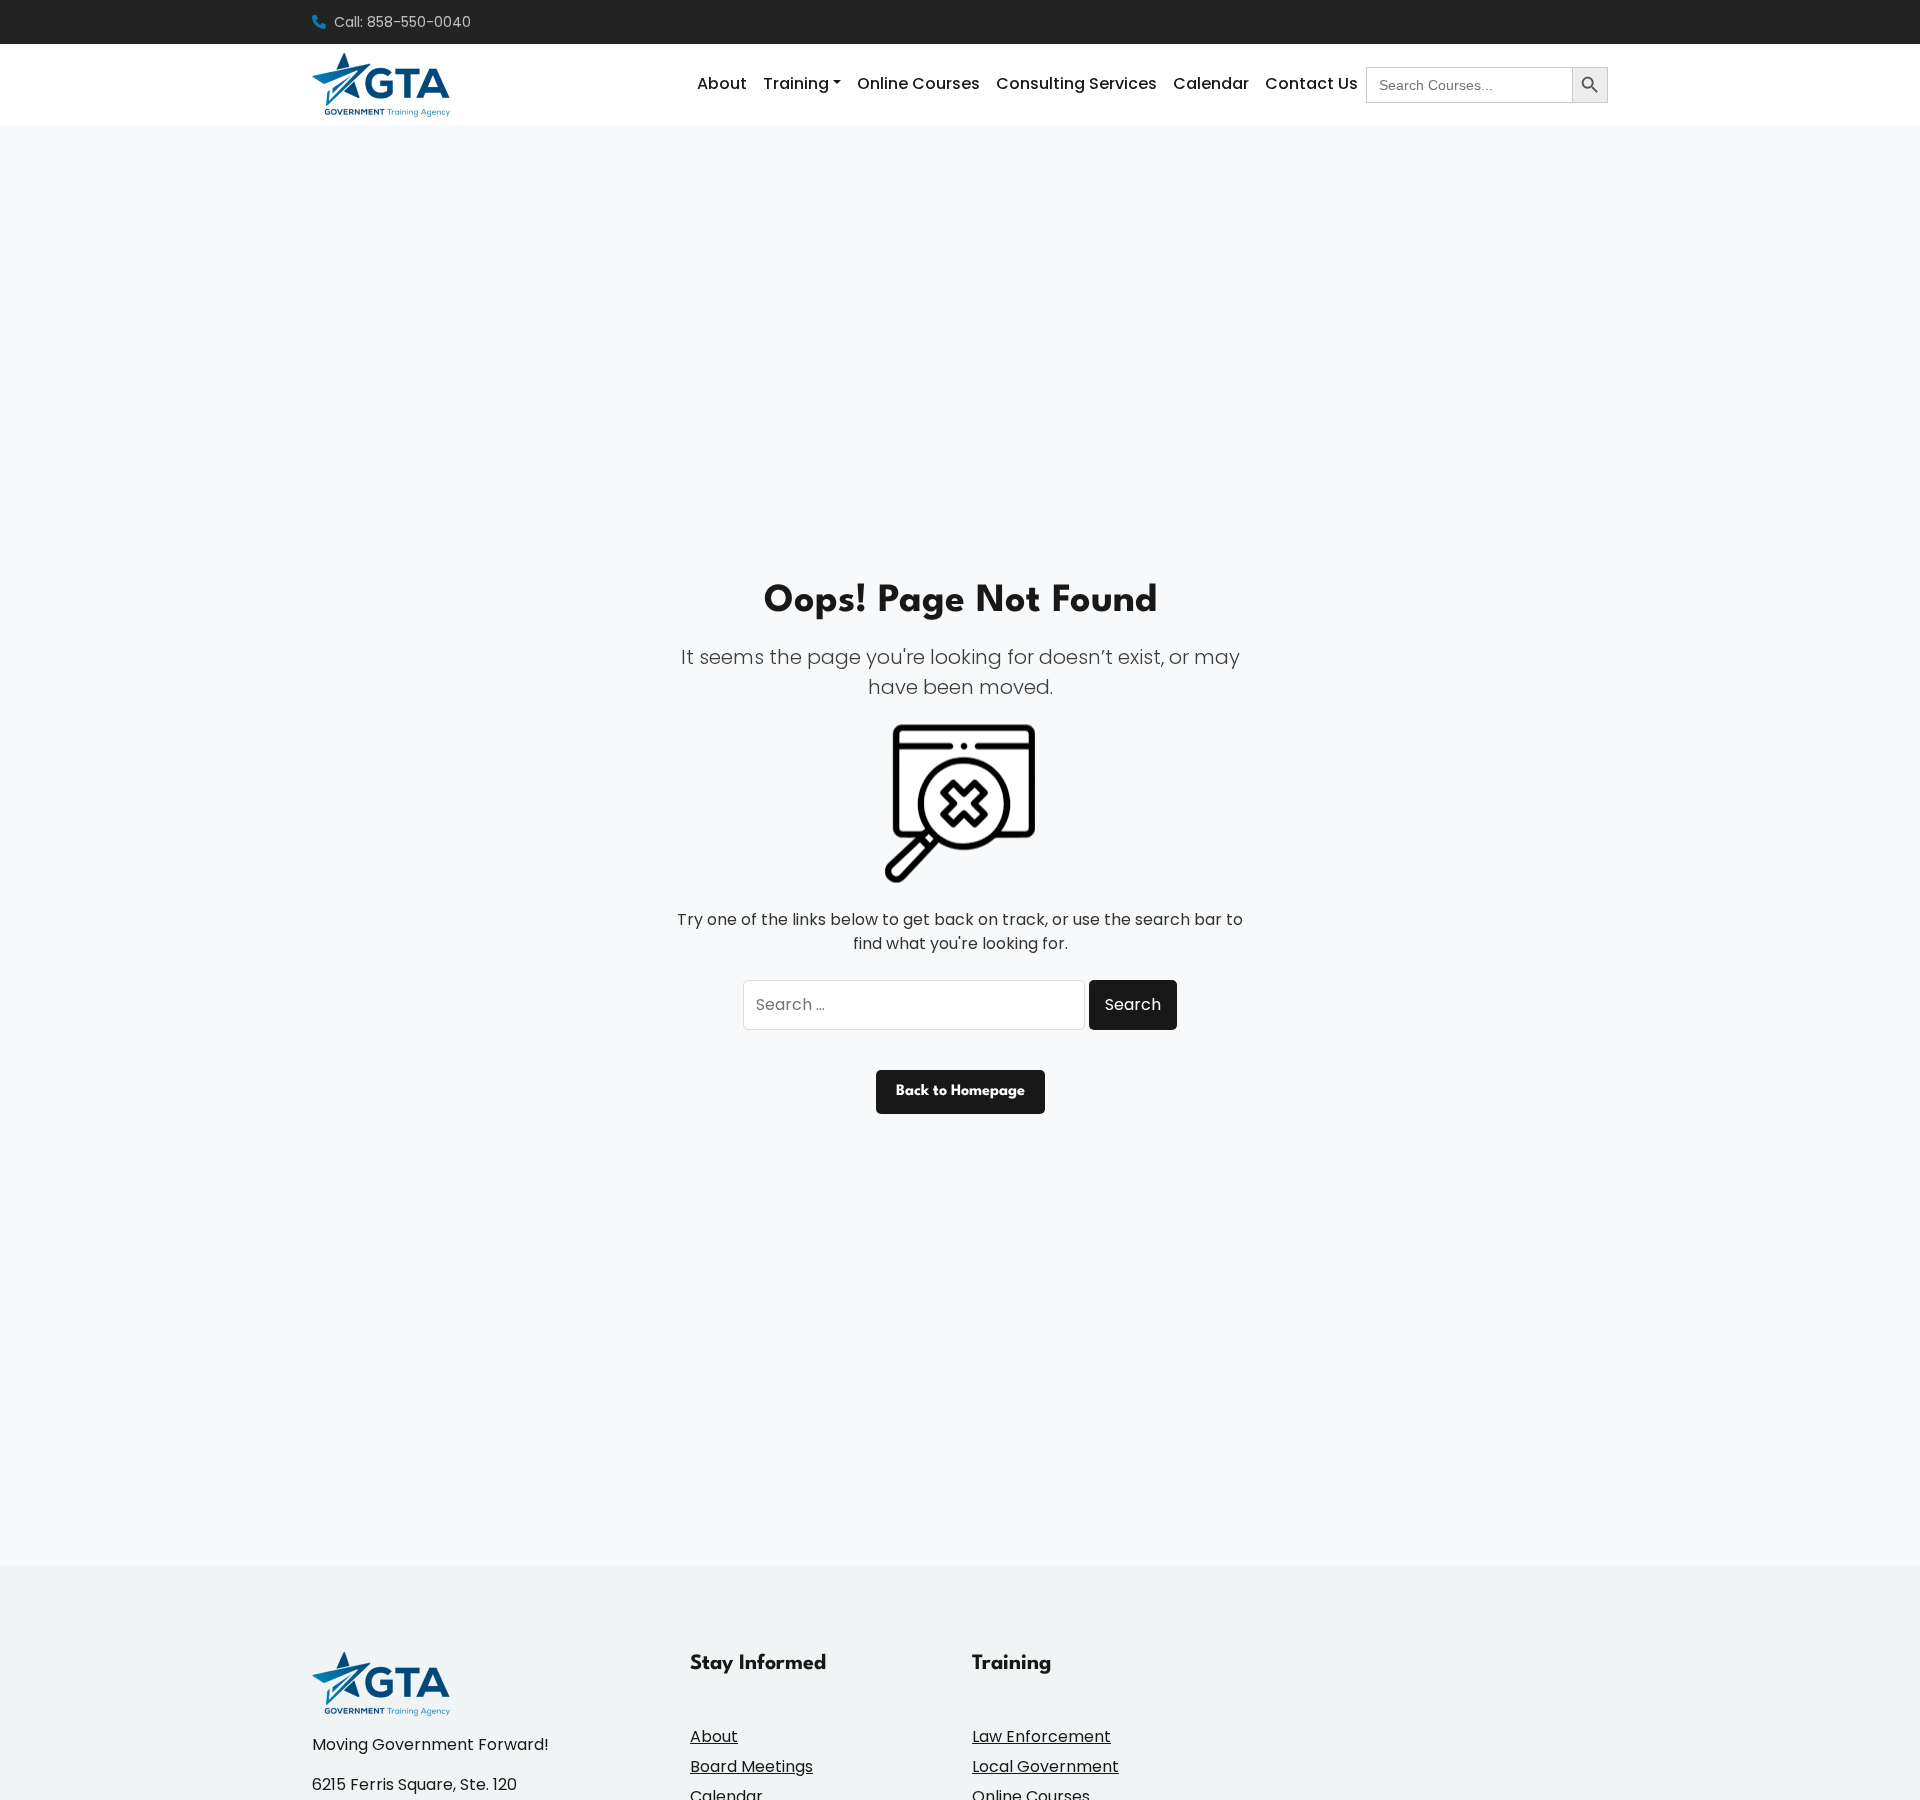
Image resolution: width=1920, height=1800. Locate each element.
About (722, 83)
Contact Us (1311, 83)
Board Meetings (751, 1766)
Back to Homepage (960, 1091)
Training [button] (796, 83)
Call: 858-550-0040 (402, 22)
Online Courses (918, 83)
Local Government (1045, 1766)
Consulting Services (1076, 83)
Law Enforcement (1041, 1736)
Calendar (1211, 83)
